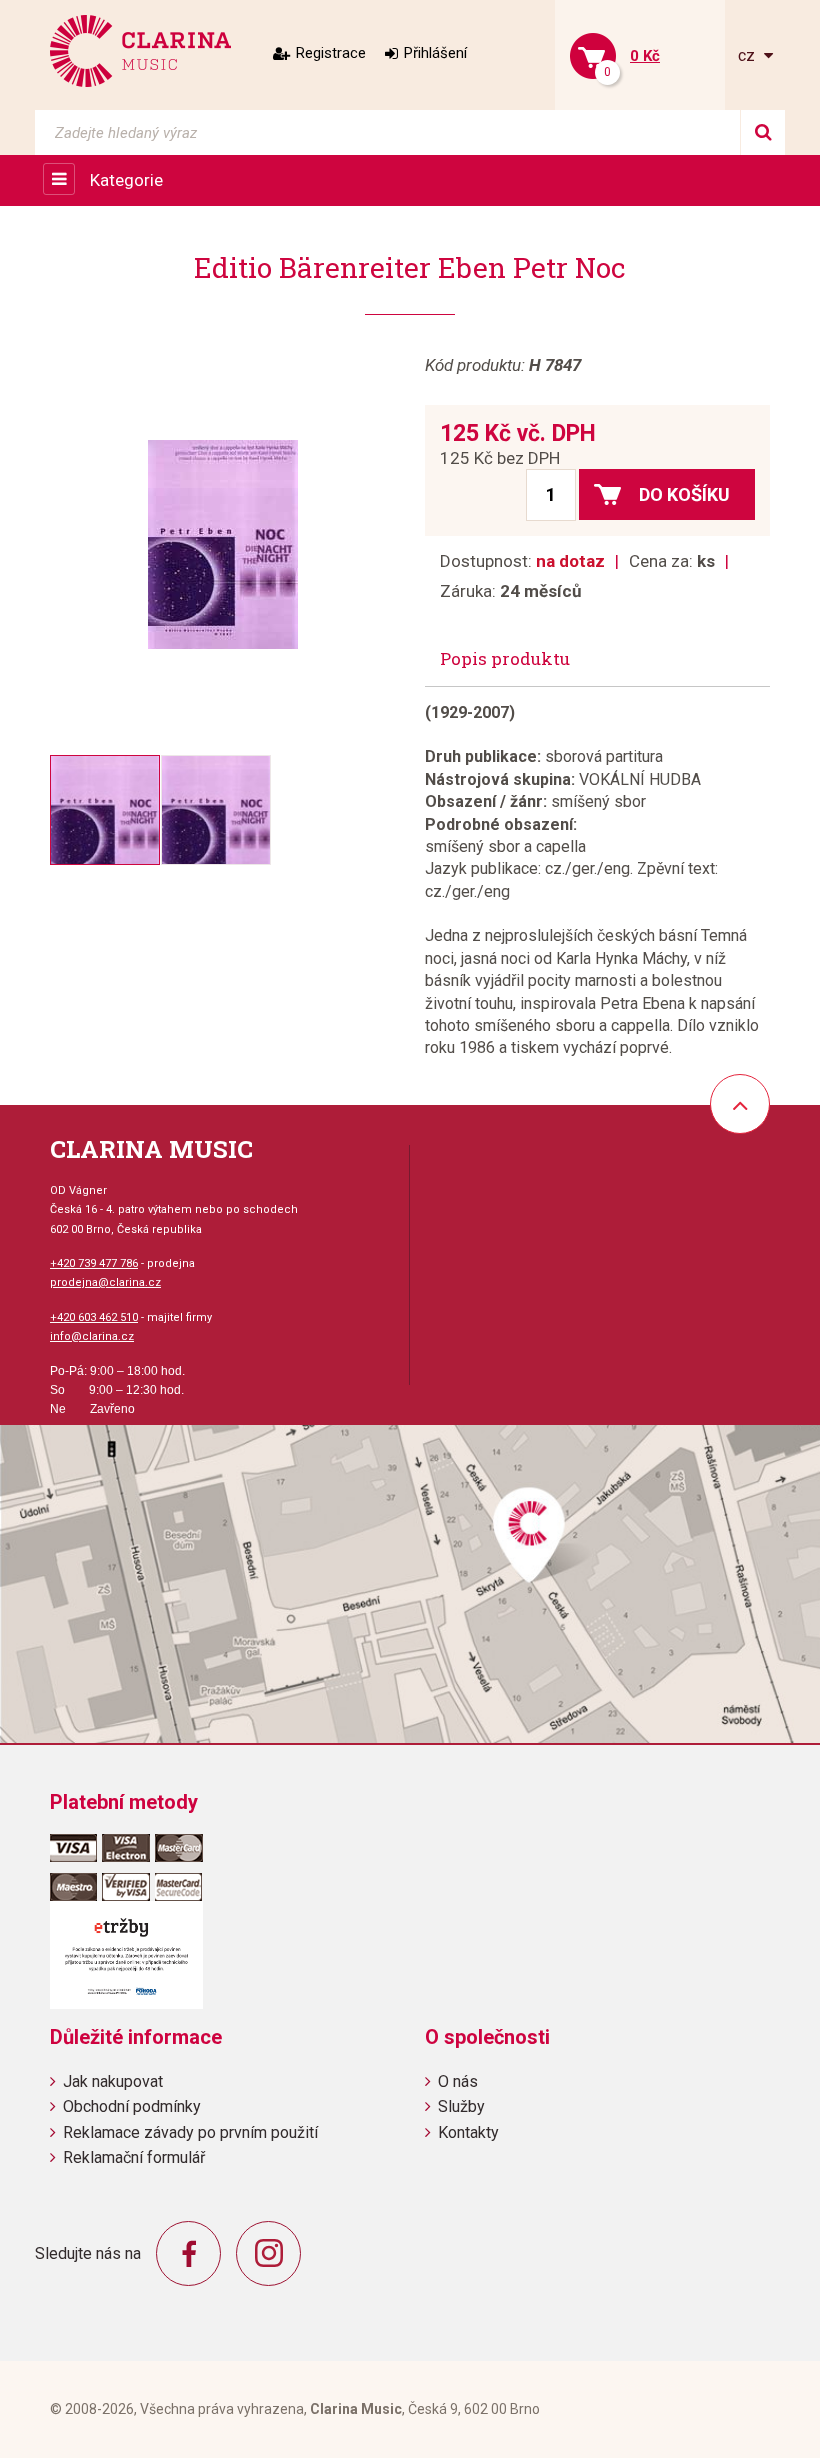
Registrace (331, 53)
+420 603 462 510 (94, 1317)
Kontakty (468, 2132)
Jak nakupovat (113, 2081)
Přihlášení (435, 53)
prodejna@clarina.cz (105, 1282)
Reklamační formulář (134, 2157)
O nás (458, 2081)
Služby (461, 2106)
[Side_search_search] (762, 132)
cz (748, 55)
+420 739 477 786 (94, 1263)
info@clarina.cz (92, 1336)
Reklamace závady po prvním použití (190, 2132)
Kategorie (126, 180)
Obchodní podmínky (132, 2106)
